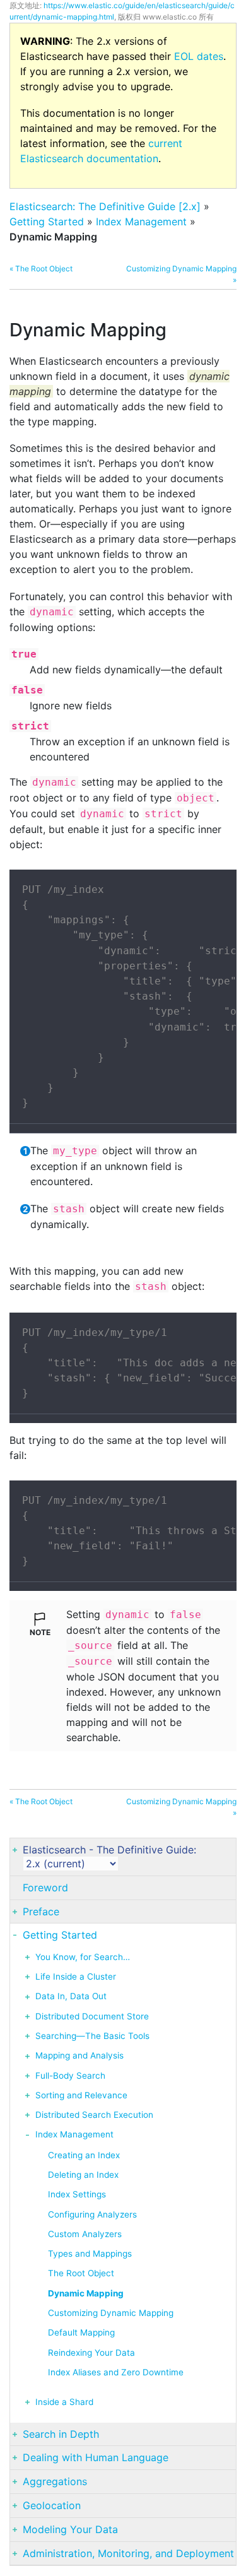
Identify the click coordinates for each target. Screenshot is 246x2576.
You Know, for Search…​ (83, 1957)
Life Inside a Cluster (76, 1976)
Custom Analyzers (85, 2234)
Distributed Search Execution (94, 2115)
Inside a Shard (64, 2402)
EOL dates (199, 56)
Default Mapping (81, 2332)
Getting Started (47, 222)
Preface (41, 1911)
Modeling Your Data (70, 2529)
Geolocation (52, 2505)
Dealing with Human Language (96, 2457)
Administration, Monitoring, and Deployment (128, 2553)
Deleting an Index (83, 2175)
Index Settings (77, 2194)
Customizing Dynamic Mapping (111, 2313)
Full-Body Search (70, 2076)
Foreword (45, 1888)
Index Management (141, 222)
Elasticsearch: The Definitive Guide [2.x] (105, 206)
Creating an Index (84, 2155)
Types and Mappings (90, 2254)
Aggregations (55, 2481)
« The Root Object (41, 269)
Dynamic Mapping (86, 2293)
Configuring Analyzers (92, 2214)
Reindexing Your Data (91, 2353)
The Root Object (81, 2273)
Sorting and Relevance (81, 2095)
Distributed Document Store (92, 2016)
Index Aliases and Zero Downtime (116, 2372)
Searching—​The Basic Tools (92, 2036)
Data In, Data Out (71, 1996)
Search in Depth (61, 2434)
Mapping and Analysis (79, 2055)
